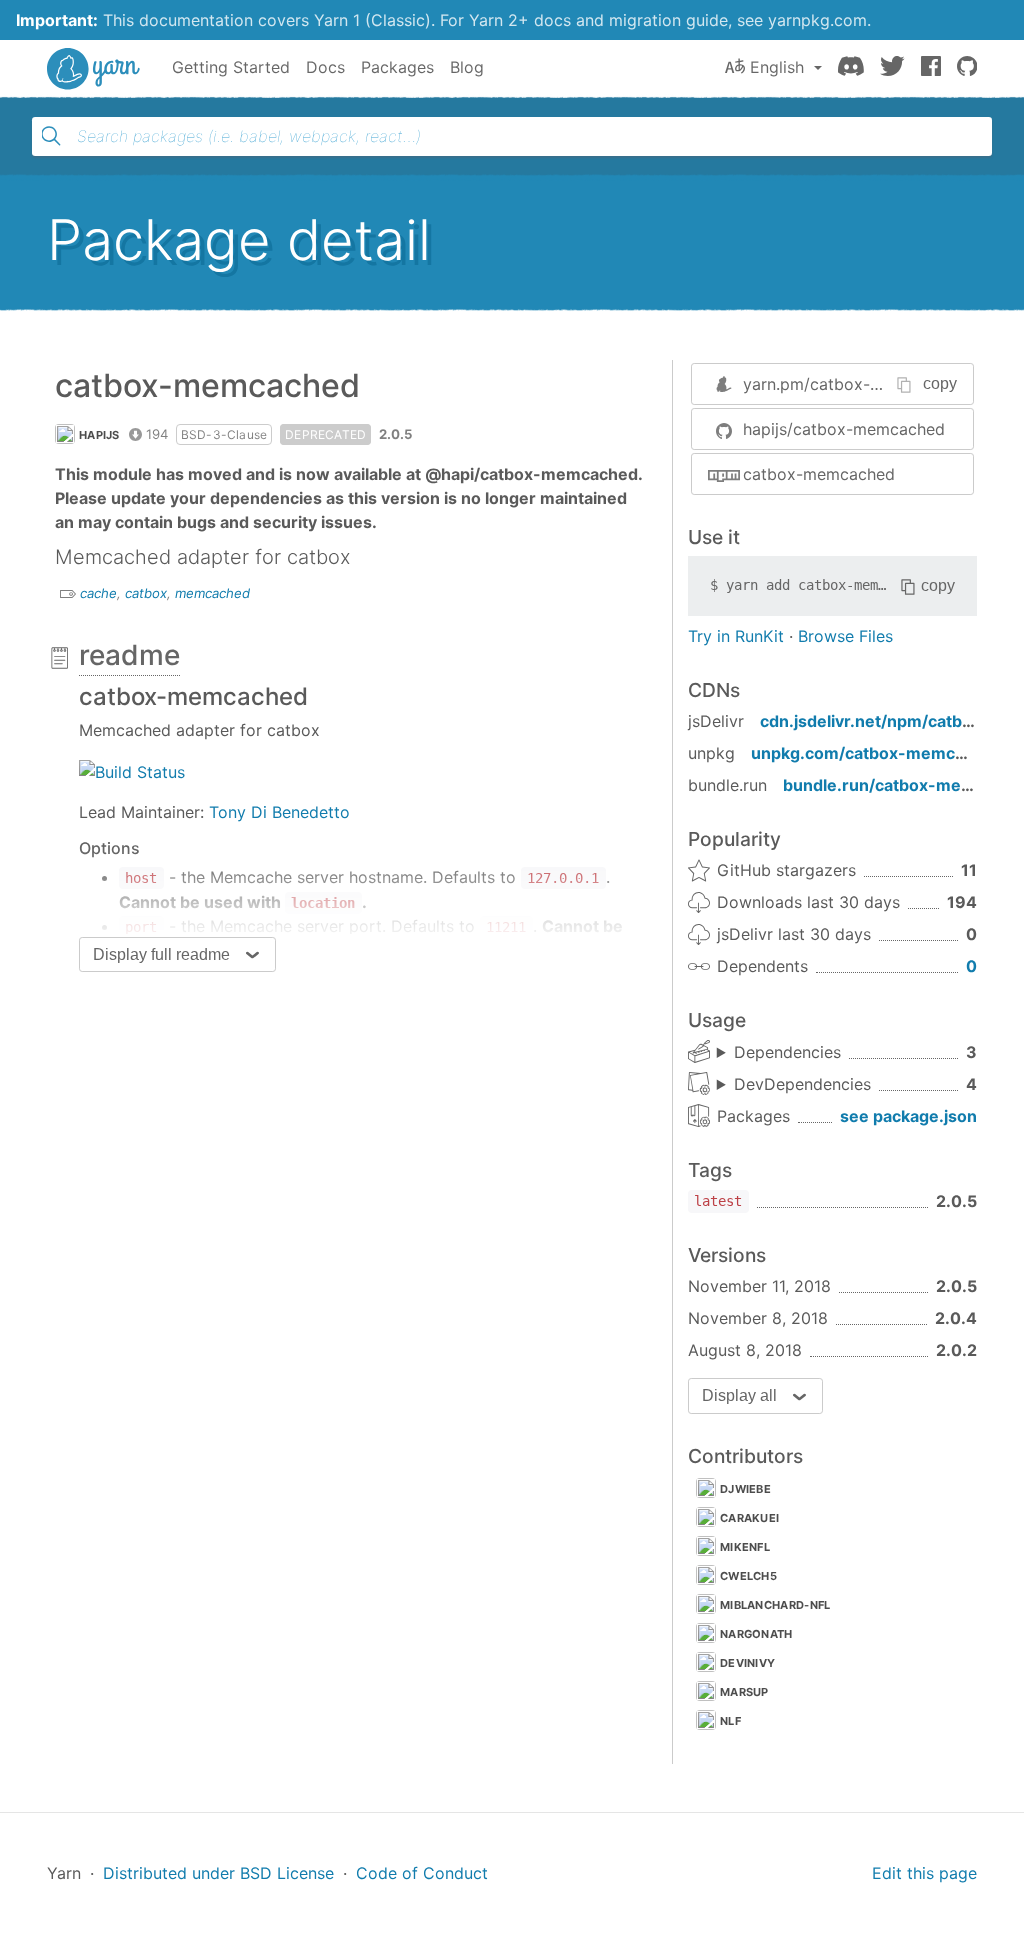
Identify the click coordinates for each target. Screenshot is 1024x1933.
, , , (794, 1085)
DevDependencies (802, 1084)
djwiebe (745, 1489)
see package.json (908, 1116)
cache (98, 593)
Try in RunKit (736, 636)
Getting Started (231, 67)
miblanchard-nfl (775, 1605)
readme (129, 655)
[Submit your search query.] (51, 136)
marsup (744, 1692)
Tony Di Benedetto (279, 812)
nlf (730, 1721)
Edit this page (924, 1873)
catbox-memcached (819, 474)
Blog (467, 67)
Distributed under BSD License (218, 1873)
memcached (212, 593)
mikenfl (745, 1547)
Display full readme (161, 954)
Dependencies (787, 1052)
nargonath (756, 1634)
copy (940, 383)
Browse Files (845, 636)
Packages (397, 67)
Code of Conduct (422, 1873)
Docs (325, 67)
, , (779, 1053)
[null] (132, 770)
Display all (739, 1395)
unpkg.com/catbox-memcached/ (880, 753)
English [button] (777, 67)
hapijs (99, 435)
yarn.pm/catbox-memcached (852, 384)
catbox (146, 593)
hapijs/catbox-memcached (844, 429)
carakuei (749, 1518)
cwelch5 (748, 1576)
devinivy (747, 1663)
